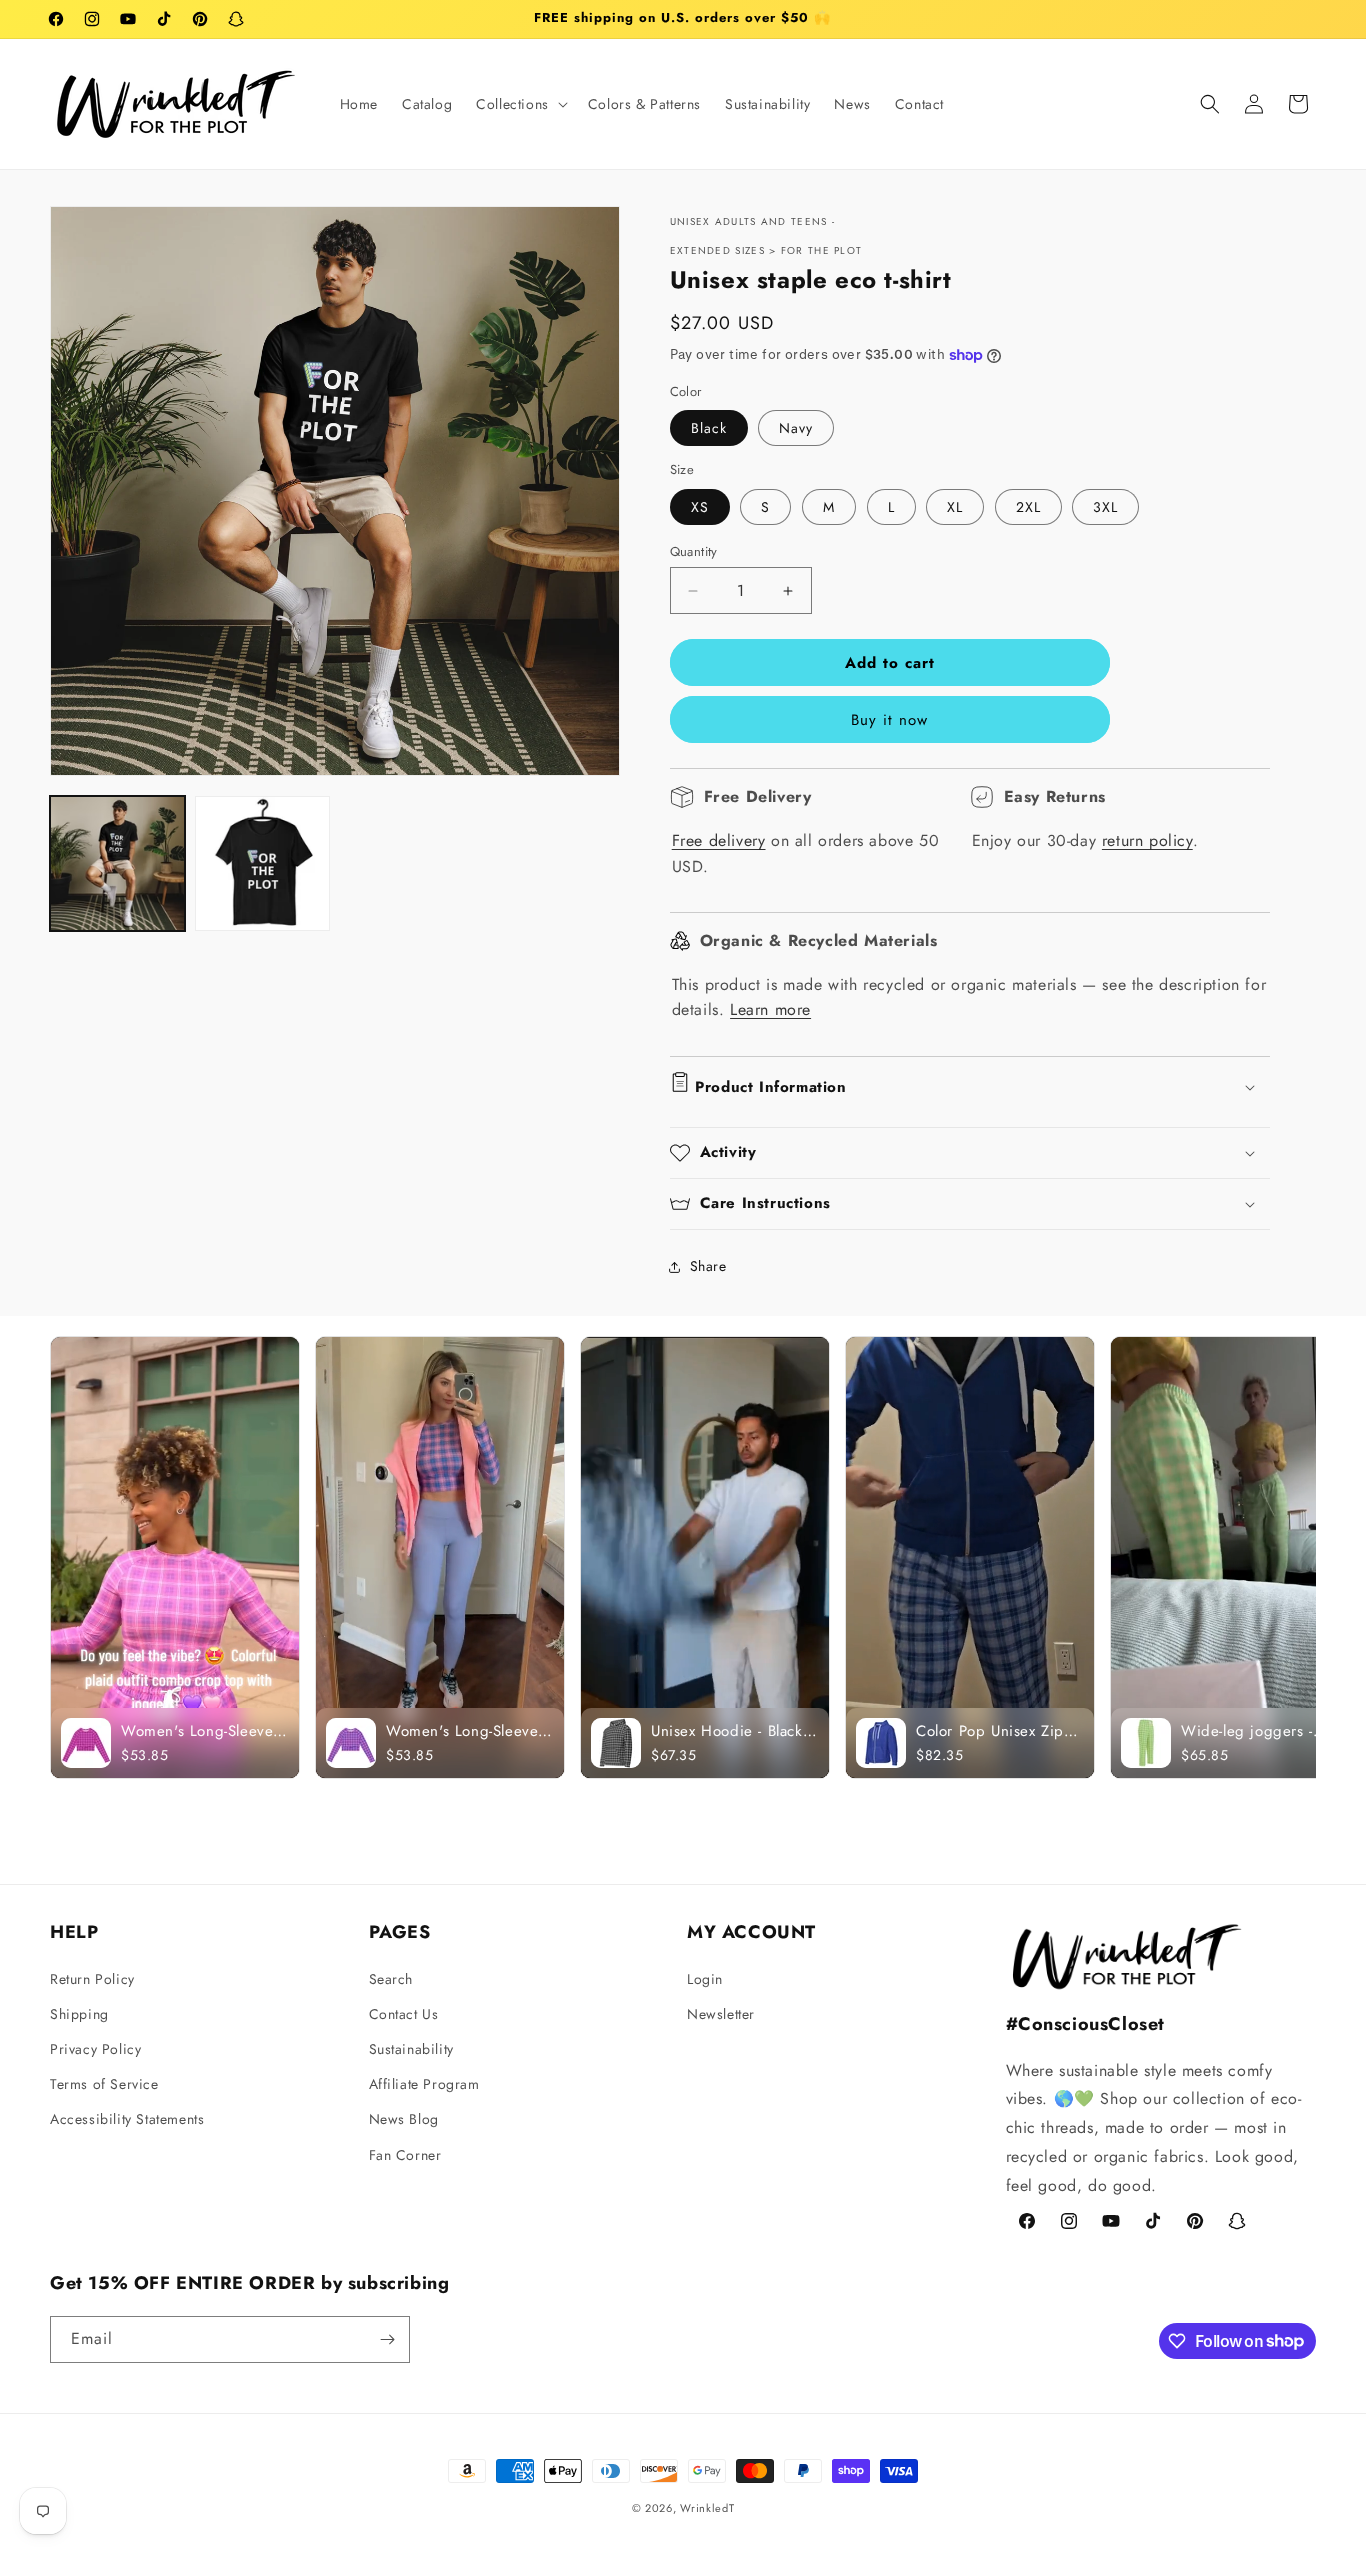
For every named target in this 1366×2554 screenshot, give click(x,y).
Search (391, 1978)
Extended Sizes (717, 250)
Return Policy (92, 1978)
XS (700, 507)
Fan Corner (405, 2154)
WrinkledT (707, 2508)
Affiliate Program (424, 2084)
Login (705, 1978)
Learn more (770, 1009)
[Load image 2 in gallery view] (262, 863)
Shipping (79, 2013)
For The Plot (822, 250)
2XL (1028, 507)
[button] (520, 104)
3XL (1105, 507)
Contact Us (404, 2013)
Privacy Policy (95, 2049)
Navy (796, 428)
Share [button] (708, 1266)
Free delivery (719, 840)
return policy (1147, 840)
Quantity (694, 551)
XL (955, 507)
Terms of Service (104, 2084)
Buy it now (889, 720)
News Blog (404, 2119)
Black (709, 428)
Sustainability (411, 2049)
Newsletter (721, 2013)
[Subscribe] (387, 2339)
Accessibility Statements (127, 2119)
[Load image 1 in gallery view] (117, 863)
